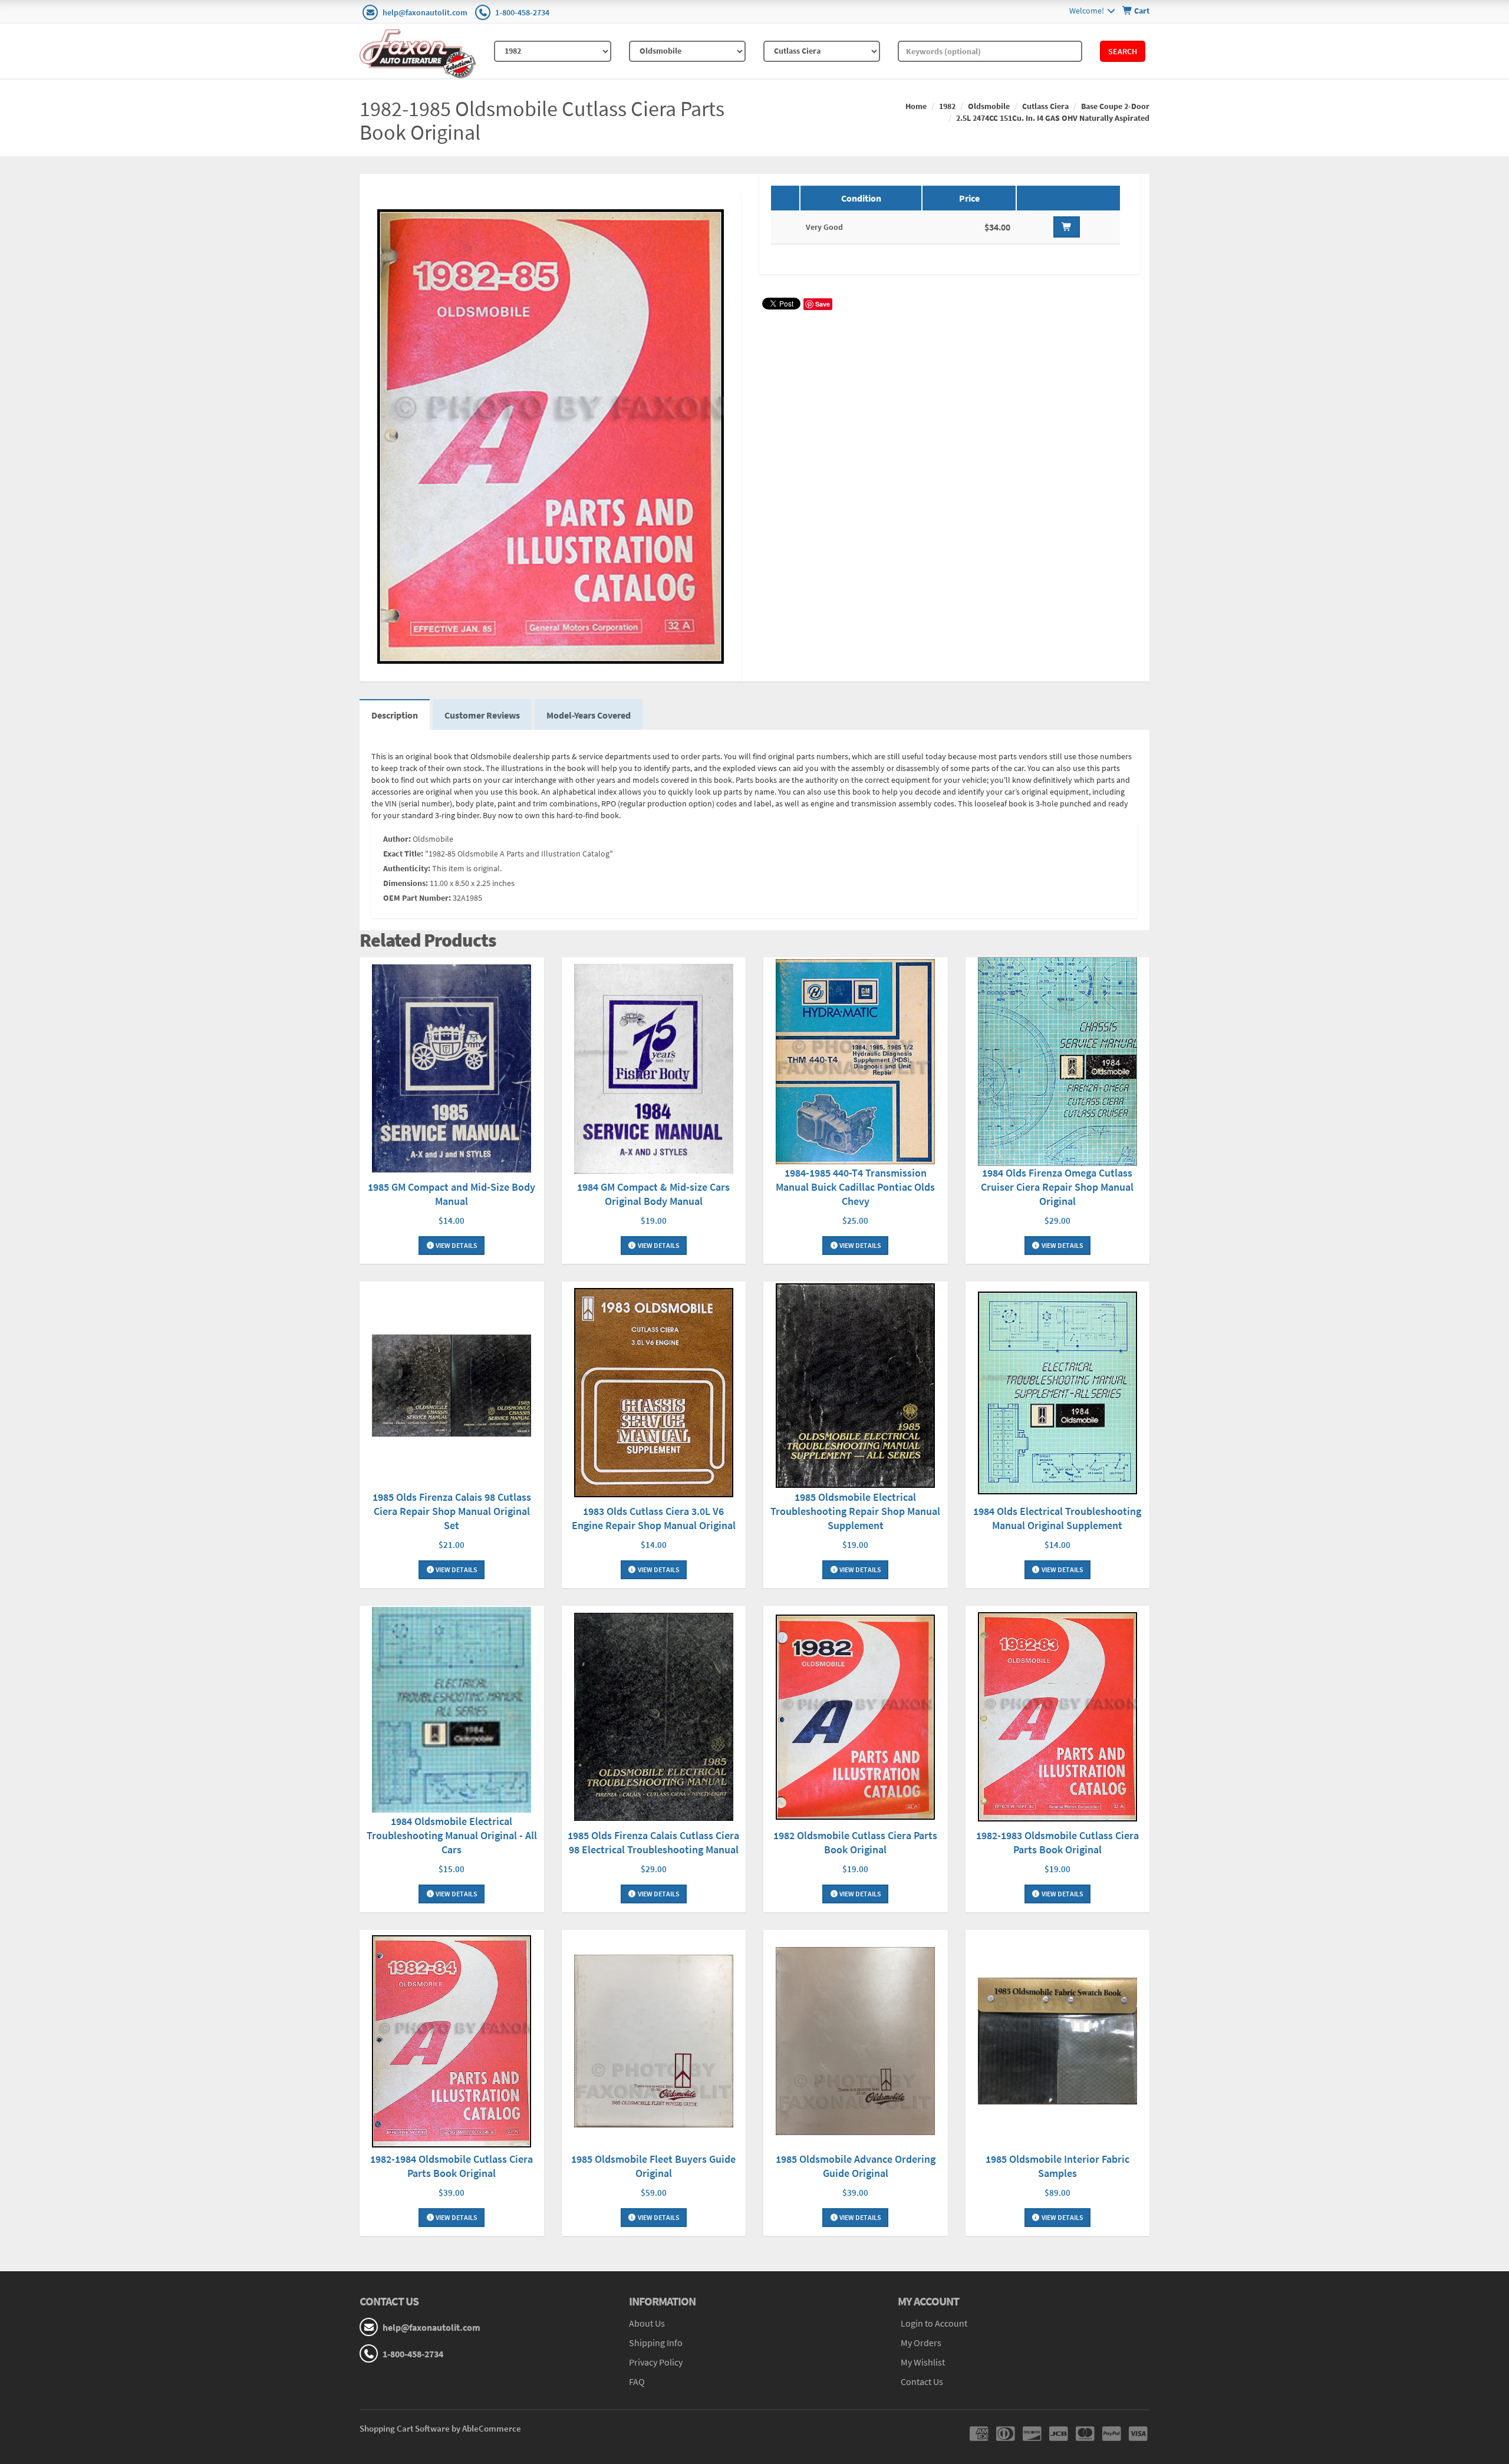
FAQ (637, 2381)
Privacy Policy (656, 2362)
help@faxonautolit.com (425, 12)
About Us (647, 2323)
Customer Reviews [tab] (482, 715)
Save (823, 304)
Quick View (452, 1070)
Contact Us (922, 2381)
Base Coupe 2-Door (1115, 106)
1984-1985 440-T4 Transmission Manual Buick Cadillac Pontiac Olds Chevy (855, 1187)
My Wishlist (923, 2362)
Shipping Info (656, 2343)
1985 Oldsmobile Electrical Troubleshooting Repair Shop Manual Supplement (855, 1511)
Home (916, 106)
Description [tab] (395, 715)
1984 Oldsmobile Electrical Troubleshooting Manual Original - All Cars (452, 1835)
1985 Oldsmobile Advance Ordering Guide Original (856, 2166)
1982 (947, 106)
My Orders (921, 2343)
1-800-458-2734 (522, 12)
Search (1123, 51)
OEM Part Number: (417, 898)
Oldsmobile (989, 106)
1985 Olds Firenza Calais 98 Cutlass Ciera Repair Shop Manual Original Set (452, 1511)
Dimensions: (406, 883)
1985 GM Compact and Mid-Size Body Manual (452, 1194)
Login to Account (934, 2323)
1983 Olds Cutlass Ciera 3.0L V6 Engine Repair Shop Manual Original (654, 1518)
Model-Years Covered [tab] (589, 715)
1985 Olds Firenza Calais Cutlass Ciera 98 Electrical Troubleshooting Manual (653, 1842)
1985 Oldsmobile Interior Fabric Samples (1057, 2166)
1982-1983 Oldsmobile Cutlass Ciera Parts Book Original (1057, 1842)
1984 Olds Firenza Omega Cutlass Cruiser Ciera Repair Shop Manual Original (1057, 1187)
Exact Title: (403, 854)
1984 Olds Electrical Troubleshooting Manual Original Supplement (1057, 1518)
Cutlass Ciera (1045, 106)
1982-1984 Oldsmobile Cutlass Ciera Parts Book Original (452, 2166)
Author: (397, 839)
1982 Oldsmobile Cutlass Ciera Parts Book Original (855, 1842)
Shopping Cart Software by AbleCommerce (440, 2428)
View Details (456, 1245)
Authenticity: (407, 868)
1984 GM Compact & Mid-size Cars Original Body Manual (653, 1194)
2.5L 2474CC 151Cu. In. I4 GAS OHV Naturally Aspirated (1053, 118)
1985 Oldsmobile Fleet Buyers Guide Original (653, 2166)
